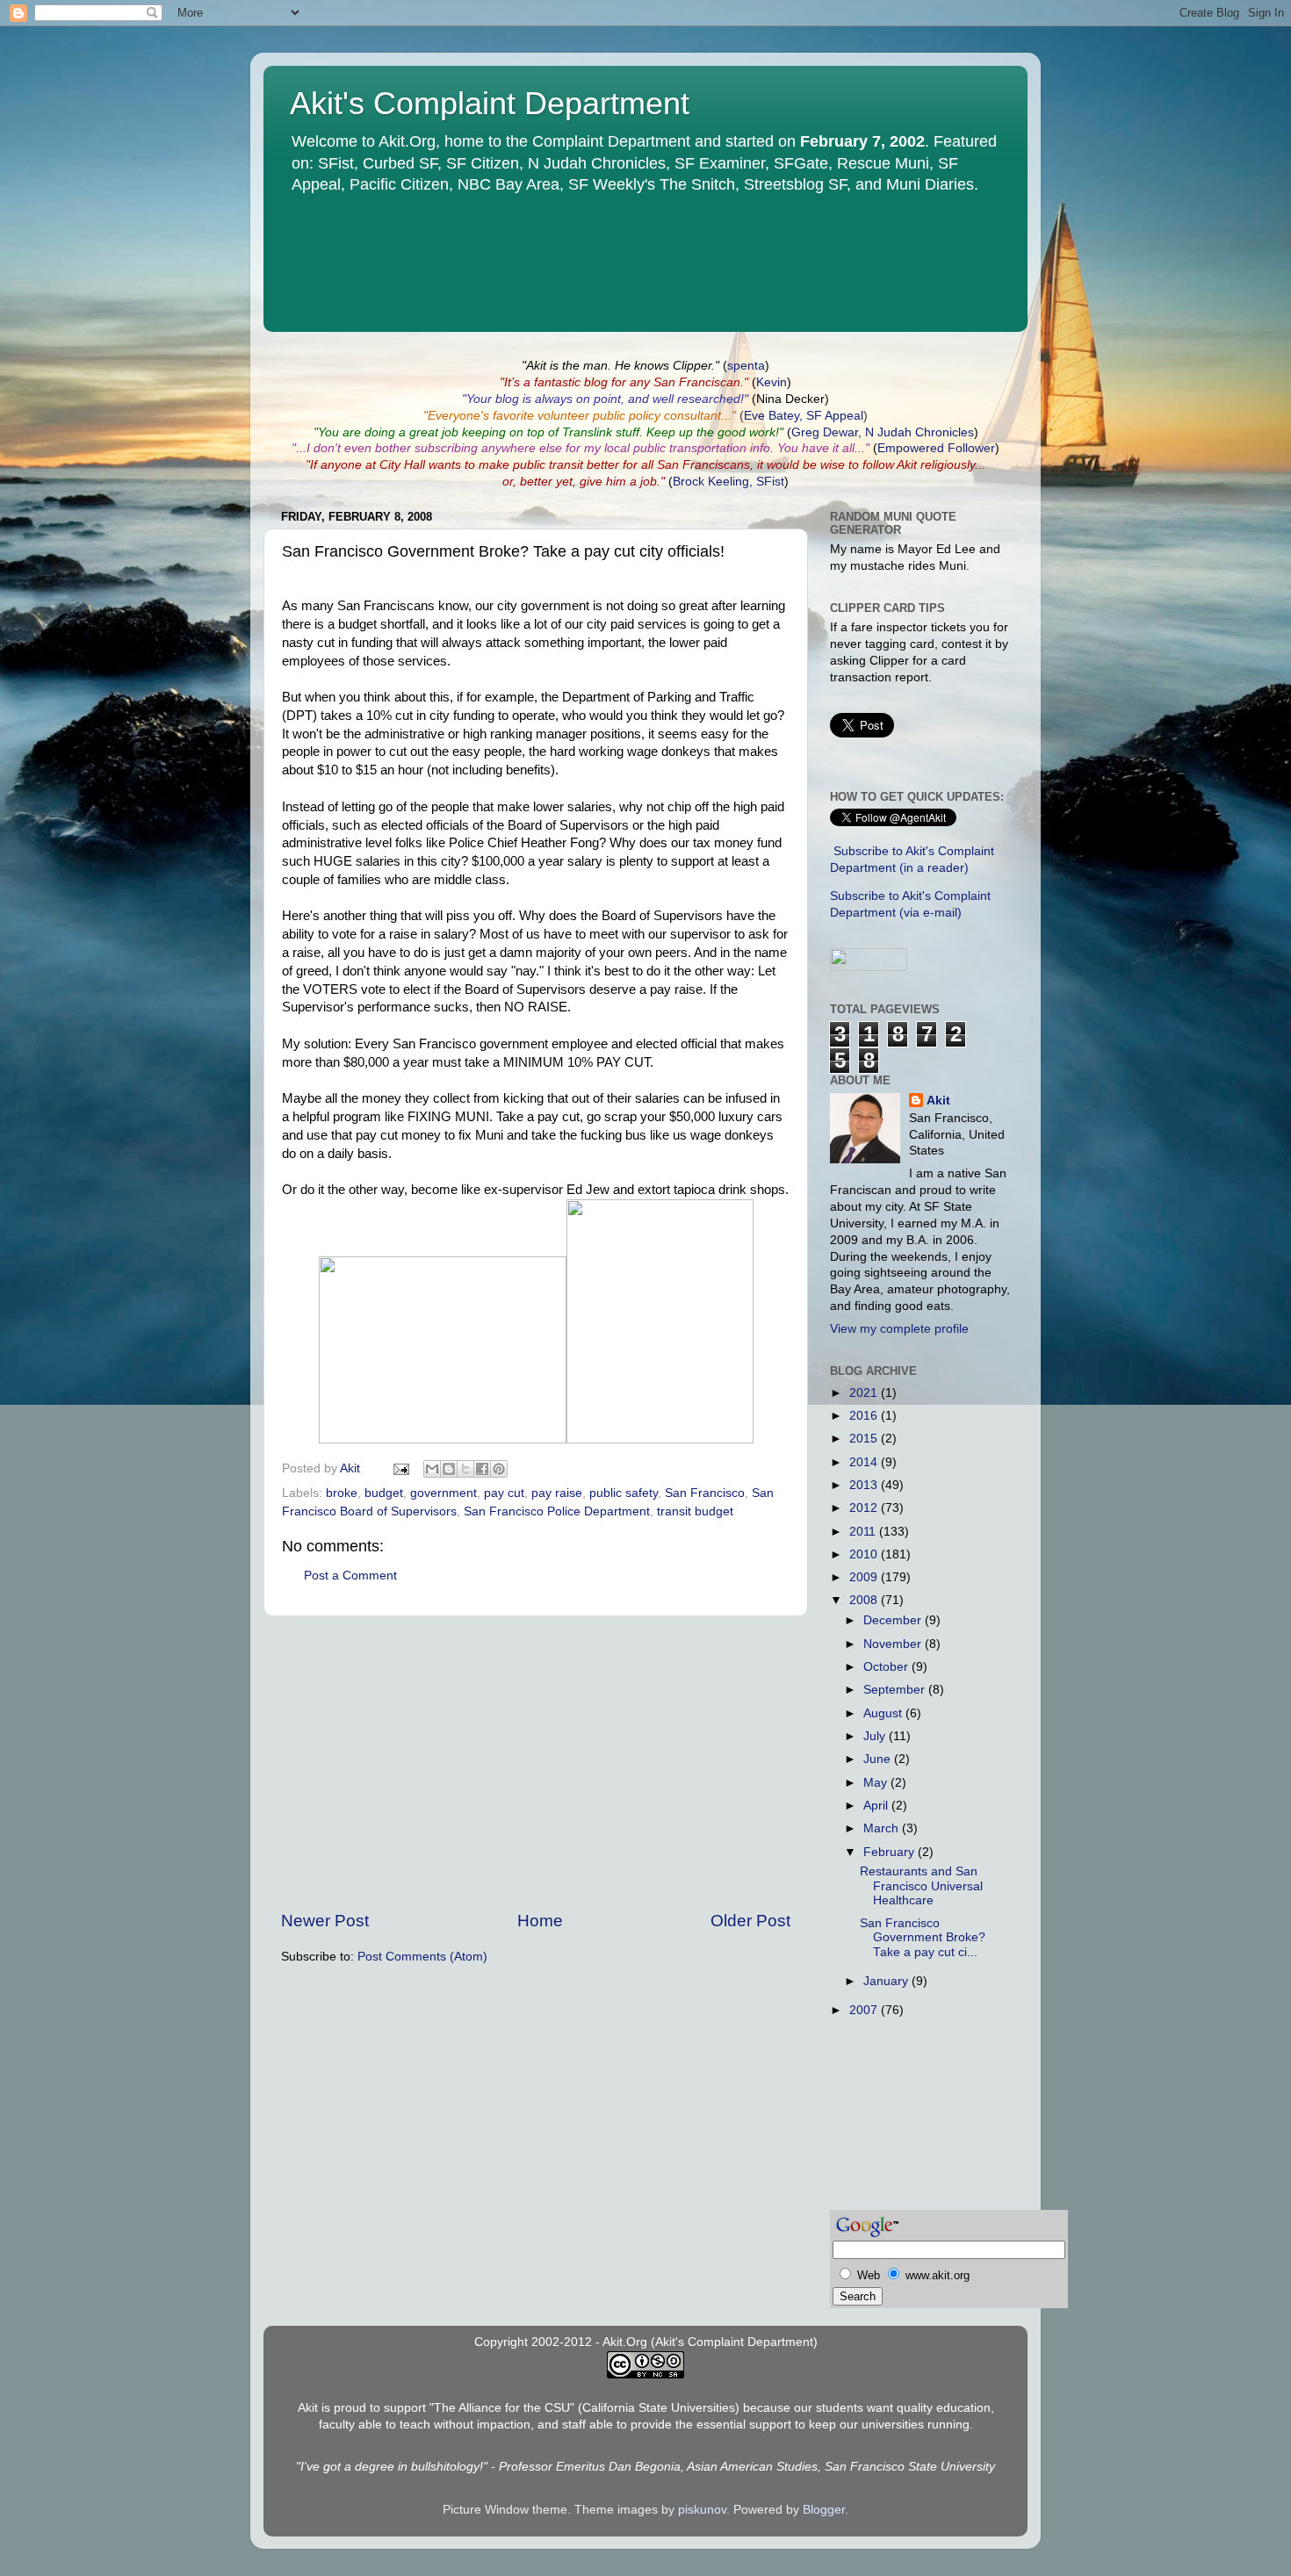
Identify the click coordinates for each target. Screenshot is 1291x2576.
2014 (865, 1462)
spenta (746, 366)
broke (342, 1493)
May (877, 1783)
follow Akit (890, 465)
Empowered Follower (936, 448)
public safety (624, 1493)
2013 (865, 1485)
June (879, 1759)
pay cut (504, 1493)
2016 (865, 1416)
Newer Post (325, 1921)
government (444, 1493)
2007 (865, 2010)
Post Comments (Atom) (422, 1957)
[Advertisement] (536, 1763)
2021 (865, 1393)
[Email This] (432, 1469)
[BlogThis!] (449, 1469)
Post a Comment (350, 1576)
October (887, 1667)
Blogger (824, 2510)
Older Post (750, 1921)
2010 (865, 1554)
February (891, 1852)
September (896, 1690)
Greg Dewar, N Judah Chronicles (883, 432)
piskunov (702, 2510)
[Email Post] (400, 1468)
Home (540, 1921)
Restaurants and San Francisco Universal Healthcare (921, 1885)
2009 (865, 1577)
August (884, 1713)
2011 (864, 1532)
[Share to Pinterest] (499, 1469)
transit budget (695, 1511)
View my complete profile (899, 1329)
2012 (865, 1508)
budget (384, 1493)
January (887, 1981)
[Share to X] (465, 1469)
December (894, 1620)
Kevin (772, 382)
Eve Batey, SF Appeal (804, 416)
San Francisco (705, 1493)
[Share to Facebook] (482, 1469)
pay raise (557, 1493)
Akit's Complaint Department (490, 103)
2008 (865, 1600)
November (894, 1644)
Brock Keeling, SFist (728, 482)
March (883, 1828)
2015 (865, 1439)
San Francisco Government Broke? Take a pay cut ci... (923, 1937)
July (876, 1736)
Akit (938, 1101)
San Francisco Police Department (557, 1511)
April (877, 1806)
